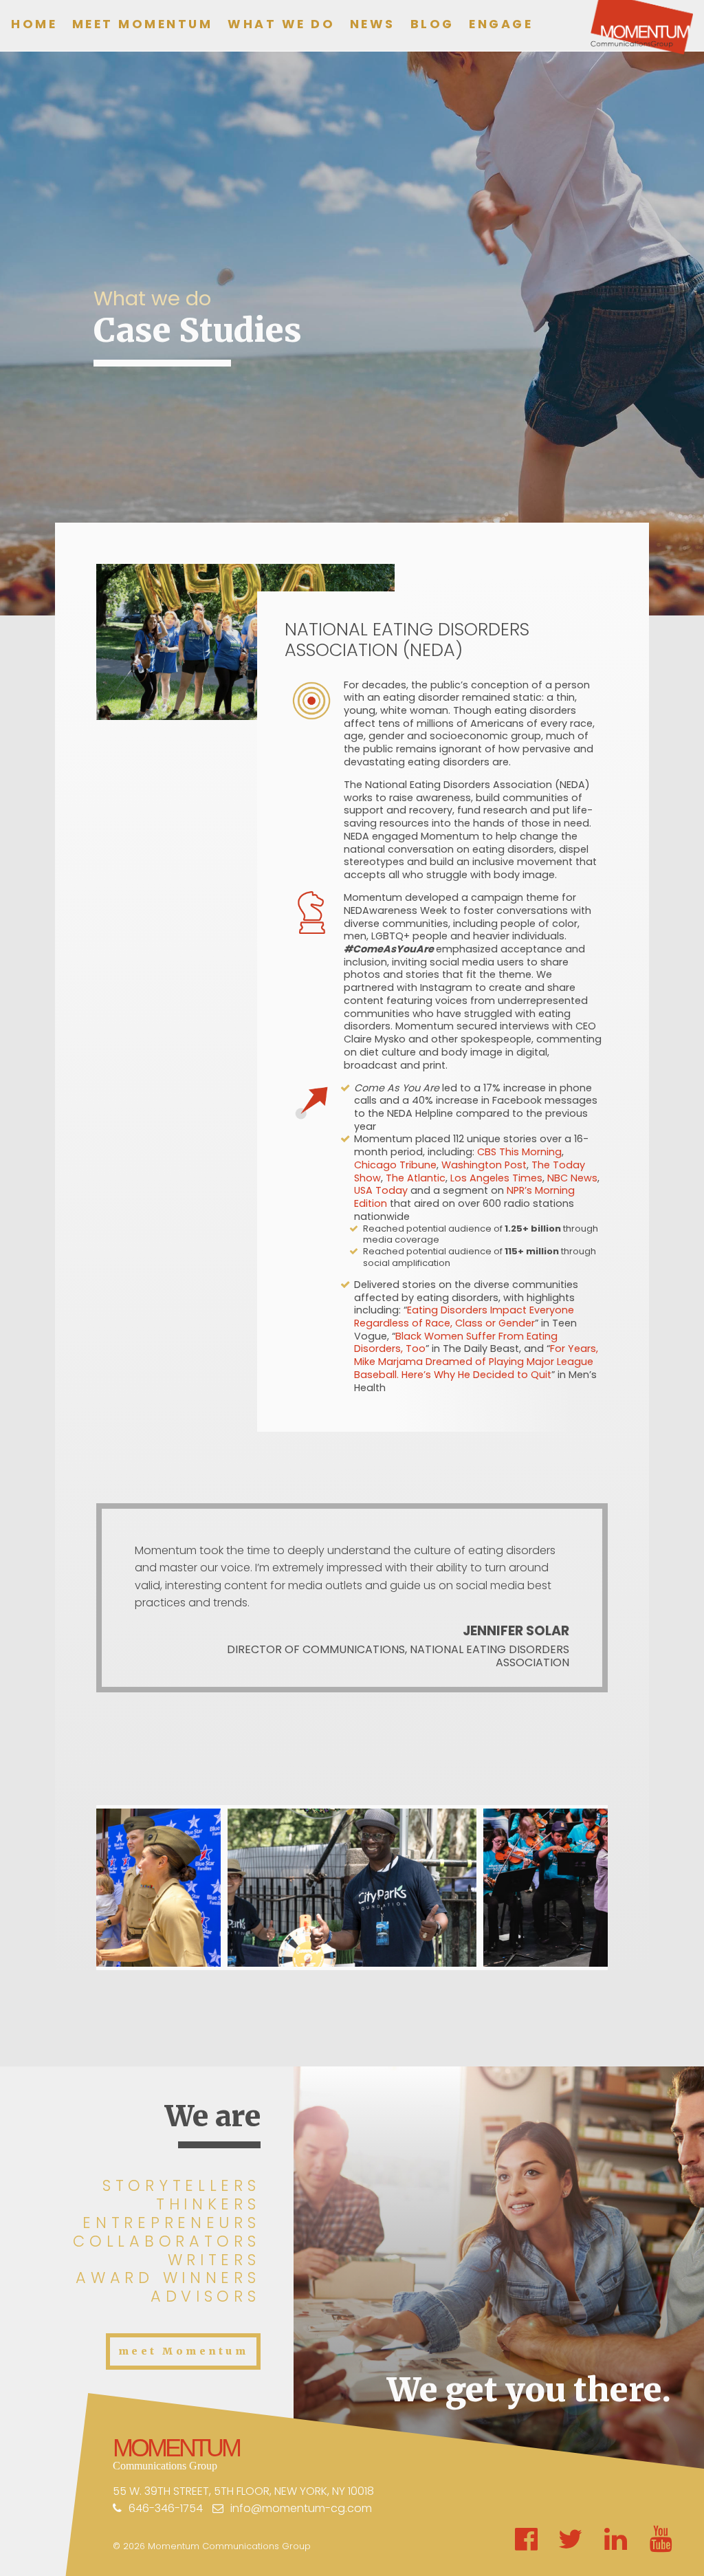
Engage (501, 24)
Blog (432, 24)
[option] (352, 1888)
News (373, 24)
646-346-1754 (166, 2508)
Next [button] (623, 1888)
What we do (281, 24)
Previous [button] (81, 1888)
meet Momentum (183, 2351)
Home (34, 24)
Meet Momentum (143, 24)
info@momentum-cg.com (301, 2508)
